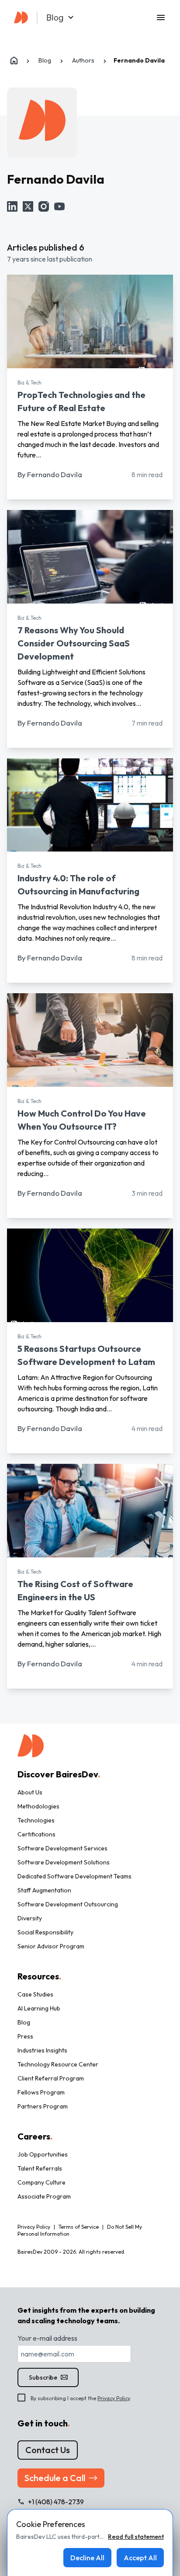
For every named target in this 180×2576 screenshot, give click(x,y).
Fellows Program (41, 2092)
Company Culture (42, 2182)
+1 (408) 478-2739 (56, 2502)
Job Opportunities (43, 2154)
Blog (24, 2022)
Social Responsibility (45, 1932)
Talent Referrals (40, 2168)
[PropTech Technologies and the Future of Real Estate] (90, 321)
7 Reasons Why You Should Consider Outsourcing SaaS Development (74, 643)
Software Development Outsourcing (68, 1904)
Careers (35, 2136)
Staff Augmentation (44, 1890)
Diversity (30, 1918)
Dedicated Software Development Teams (74, 1876)
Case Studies (35, 1994)
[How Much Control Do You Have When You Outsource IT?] (90, 1040)
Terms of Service (79, 2227)
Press (25, 2036)
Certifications (36, 1834)
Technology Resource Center (58, 2064)
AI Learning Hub (39, 2008)
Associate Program (44, 2196)
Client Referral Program (51, 2078)
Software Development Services (62, 1848)
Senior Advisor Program (51, 1946)
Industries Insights (42, 2050)
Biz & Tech (29, 382)
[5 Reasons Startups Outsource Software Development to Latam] (90, 1275)
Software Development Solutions (64, 1862)
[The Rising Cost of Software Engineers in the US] (90, 1511)
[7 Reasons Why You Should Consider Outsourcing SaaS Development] (90, 557)
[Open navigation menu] (161, 17)
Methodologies (38, 1806)
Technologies (36, 1820)
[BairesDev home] (21, 16)
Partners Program (43, 2106)
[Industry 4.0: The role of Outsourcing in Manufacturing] (90, 805)
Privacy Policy (114, 2398)
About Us (30, 1792)
